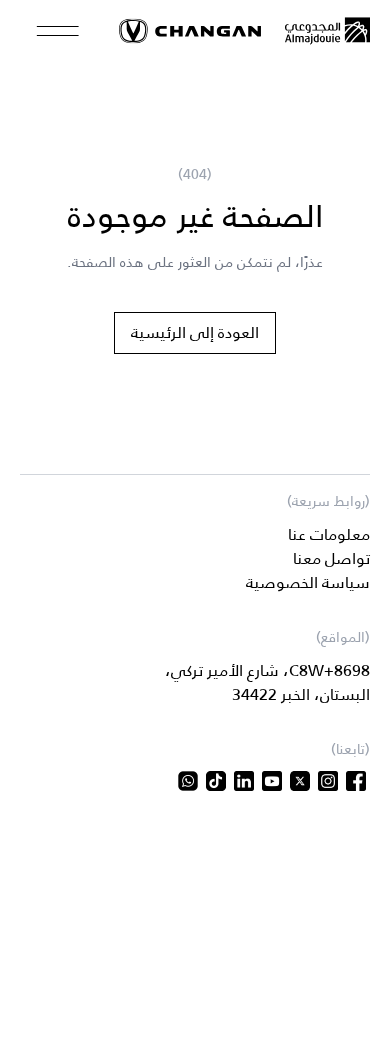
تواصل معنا (331, 558)
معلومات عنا (329, 534)
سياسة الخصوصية (308, 582)
